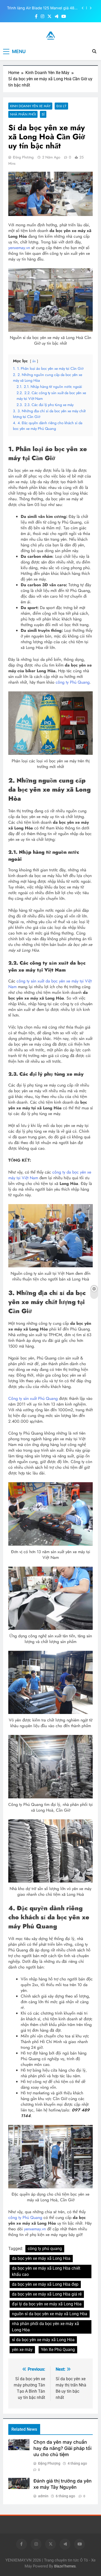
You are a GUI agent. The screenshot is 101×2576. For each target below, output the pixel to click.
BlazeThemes (65, 2566)
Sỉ (43, 114)
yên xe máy (22, 2350)
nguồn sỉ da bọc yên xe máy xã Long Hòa (50, 2314)
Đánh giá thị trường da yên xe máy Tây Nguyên (41, 8)
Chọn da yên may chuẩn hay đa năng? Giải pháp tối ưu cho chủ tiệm (62, 2448)
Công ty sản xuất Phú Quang (33, 1398)
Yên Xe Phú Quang (58, 2350)
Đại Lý (61, 106)
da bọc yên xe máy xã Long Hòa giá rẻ (47, 2294)
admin (43, 2496)
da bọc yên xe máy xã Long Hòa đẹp (45, 2284)
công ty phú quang (45, 2249)
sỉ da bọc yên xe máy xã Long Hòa (43, 2340)
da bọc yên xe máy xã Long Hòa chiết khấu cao (46, 2271)
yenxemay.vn (19, 248)
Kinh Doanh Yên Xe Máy (30, 106)
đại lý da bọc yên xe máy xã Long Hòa (47, 2304)
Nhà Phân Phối (23, 114)
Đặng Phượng (23, 157)
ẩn (34, 361)
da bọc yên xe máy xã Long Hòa (41, 2258)
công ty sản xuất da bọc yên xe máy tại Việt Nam (50, 984)
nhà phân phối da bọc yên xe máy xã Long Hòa (45, 2327)
